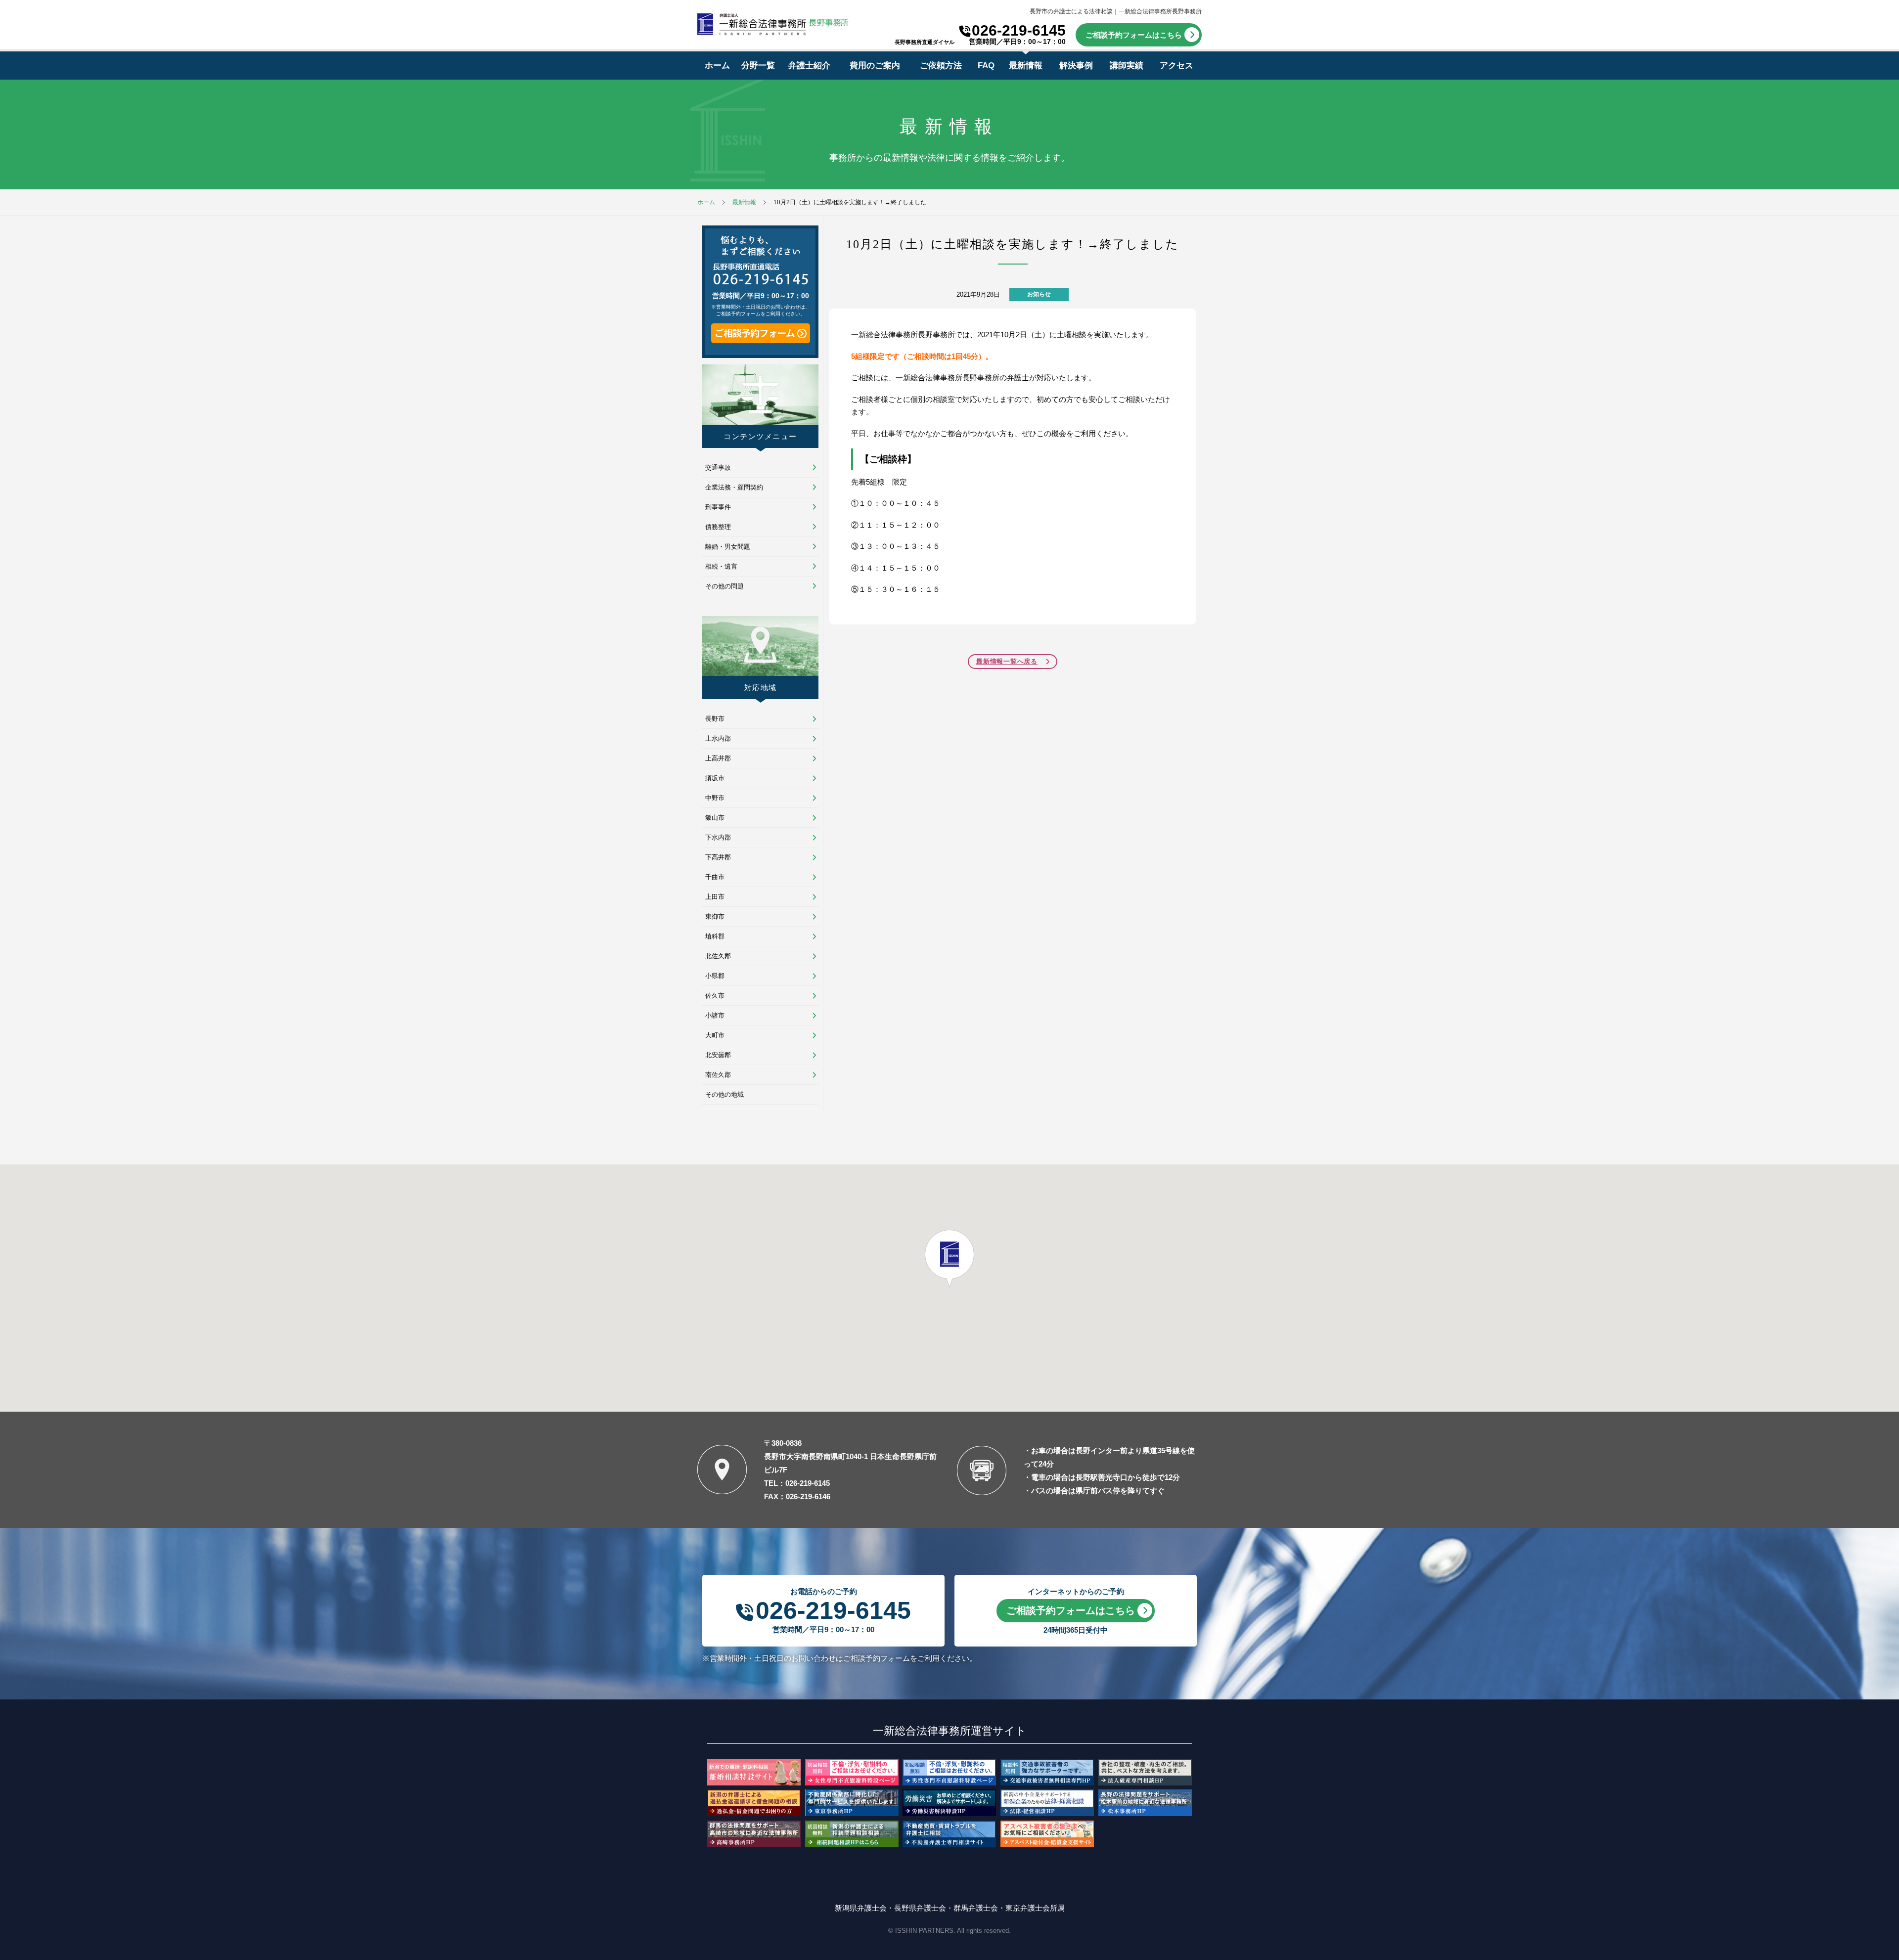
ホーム (717, 66)
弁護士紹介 (809, 66)
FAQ (986, 66)
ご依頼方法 (941, 66)
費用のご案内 (875, 66)
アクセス (1176, 66)
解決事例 (1076, 66)
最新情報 (1026, 66)
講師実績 (1127, 66)
